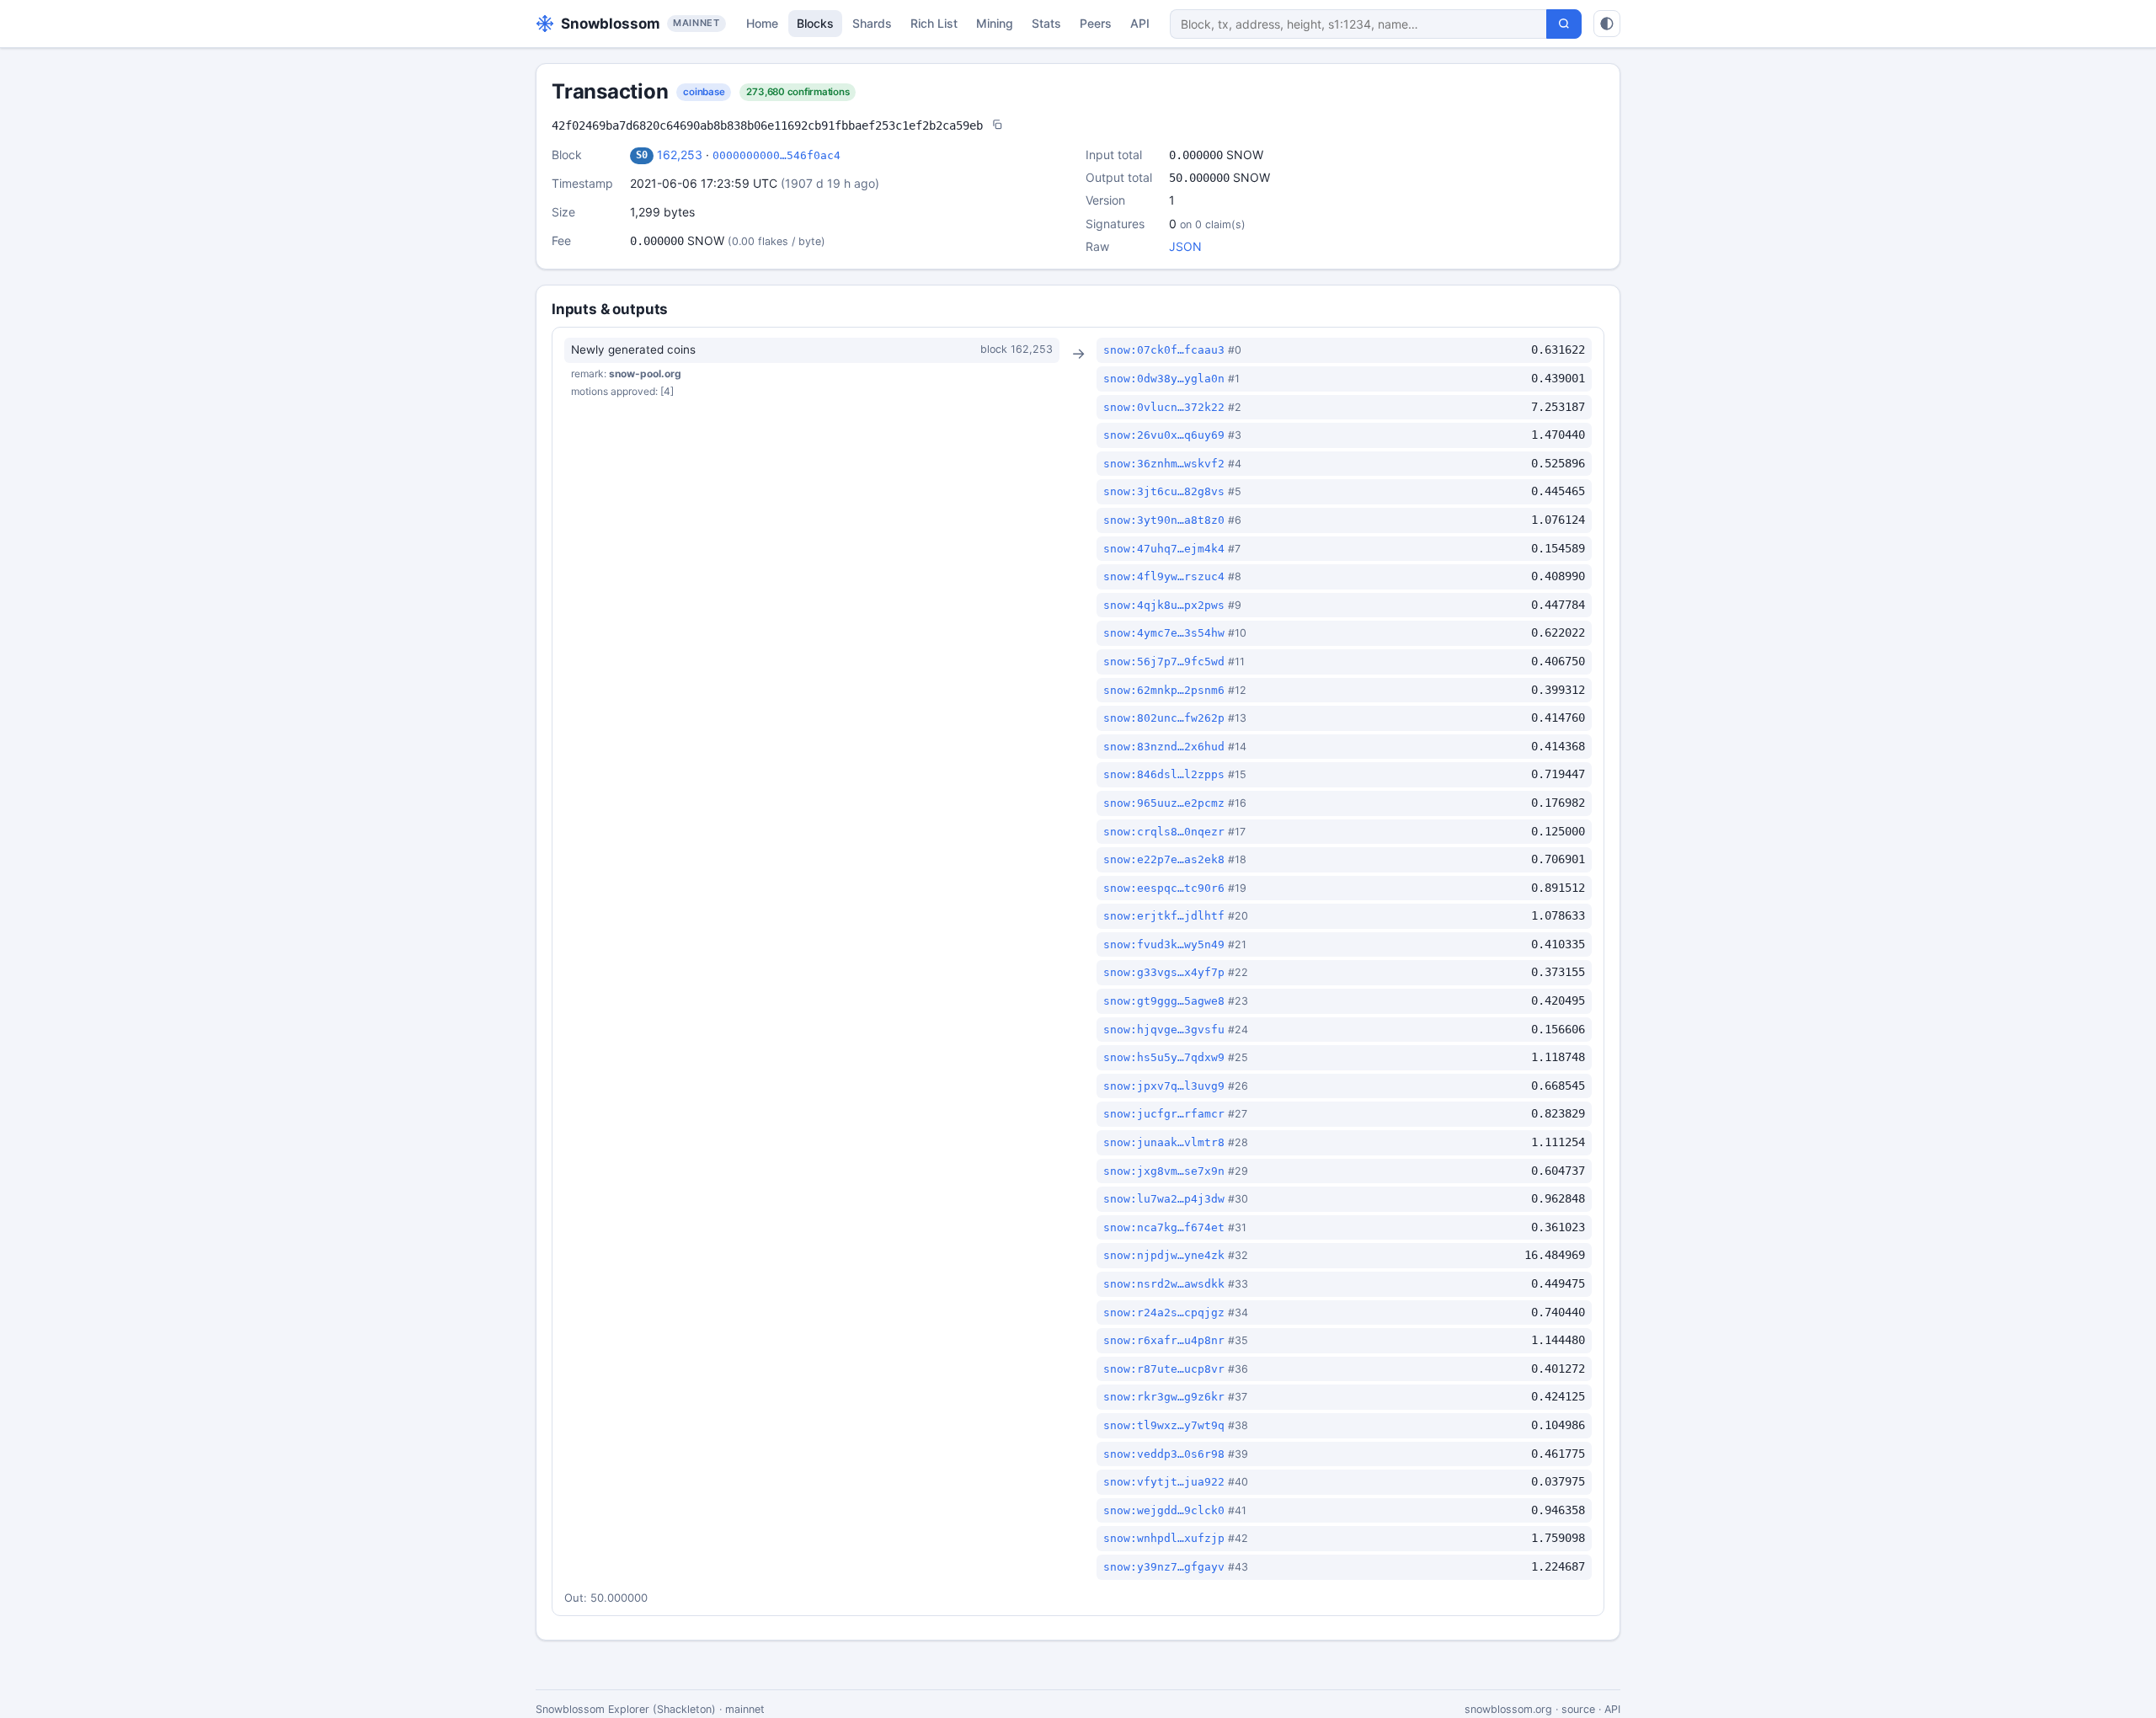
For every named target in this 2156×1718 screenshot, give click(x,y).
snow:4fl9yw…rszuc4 (1164, 576)
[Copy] (997, 126)
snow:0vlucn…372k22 (1164, 407)
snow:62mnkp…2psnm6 (1164, 690)
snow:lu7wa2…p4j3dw (1164, 1199)
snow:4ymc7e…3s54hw (1164, 633)
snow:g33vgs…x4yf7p (1164, 972)
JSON (1185, 246)
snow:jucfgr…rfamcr (1164, 1114)
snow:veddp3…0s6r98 (1164, 1454)
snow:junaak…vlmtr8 (1164, 1142)
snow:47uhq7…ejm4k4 (1164, 549)
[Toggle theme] (1607, 24)
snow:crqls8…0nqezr (1164, 832)
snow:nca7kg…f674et (1164, 1227)
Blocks (815, 23)
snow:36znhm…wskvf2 (1164, 464)
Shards (872, 23)
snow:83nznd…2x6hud (1164, 747)
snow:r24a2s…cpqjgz (1164, 1313)
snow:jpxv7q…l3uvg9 (1164, 1086)
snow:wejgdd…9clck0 (1164, 1510)
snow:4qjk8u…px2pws (1164, 605)
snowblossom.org (1508, 1709)
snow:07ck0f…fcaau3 (1164, 350)
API (1140, 23)
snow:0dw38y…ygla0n (1164, 379)
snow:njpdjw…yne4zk (1164, 1255)
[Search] (1564, 24)
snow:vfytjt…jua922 (1164, 1482)
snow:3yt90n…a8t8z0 (1164, 520)
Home (762, 23)
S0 (642, 155)
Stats (1046, 23)
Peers (1096, 23)
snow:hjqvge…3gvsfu (1164, 1030)
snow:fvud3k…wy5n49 (1164, 944)
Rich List (934, 23)
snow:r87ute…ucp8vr (1164, 1369)
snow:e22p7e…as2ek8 (1164, 859)
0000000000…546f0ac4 (776, 155)
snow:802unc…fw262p (1164, 718)
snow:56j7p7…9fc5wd (1164, 662)
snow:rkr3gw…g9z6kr (1164, 1397)
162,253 (680, 155)
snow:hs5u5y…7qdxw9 (1164, 1057)
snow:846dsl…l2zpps (1164, 774)
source (1578, 1709)
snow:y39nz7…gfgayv (1164, 1567)
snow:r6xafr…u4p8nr (1164, 1340)
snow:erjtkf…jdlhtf (1164, 916)
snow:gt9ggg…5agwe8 (1164, 1001)
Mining (995, 23)
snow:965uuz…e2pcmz (1164, 803)
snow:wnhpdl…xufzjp (1164, 1538)
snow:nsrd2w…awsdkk (1164, 1284)
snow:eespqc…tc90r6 (1164, 888)
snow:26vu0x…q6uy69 (1164, 435)
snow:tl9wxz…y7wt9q (1164, 1425)
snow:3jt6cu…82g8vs (1164, 491)
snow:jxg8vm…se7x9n (1164, 1171)
